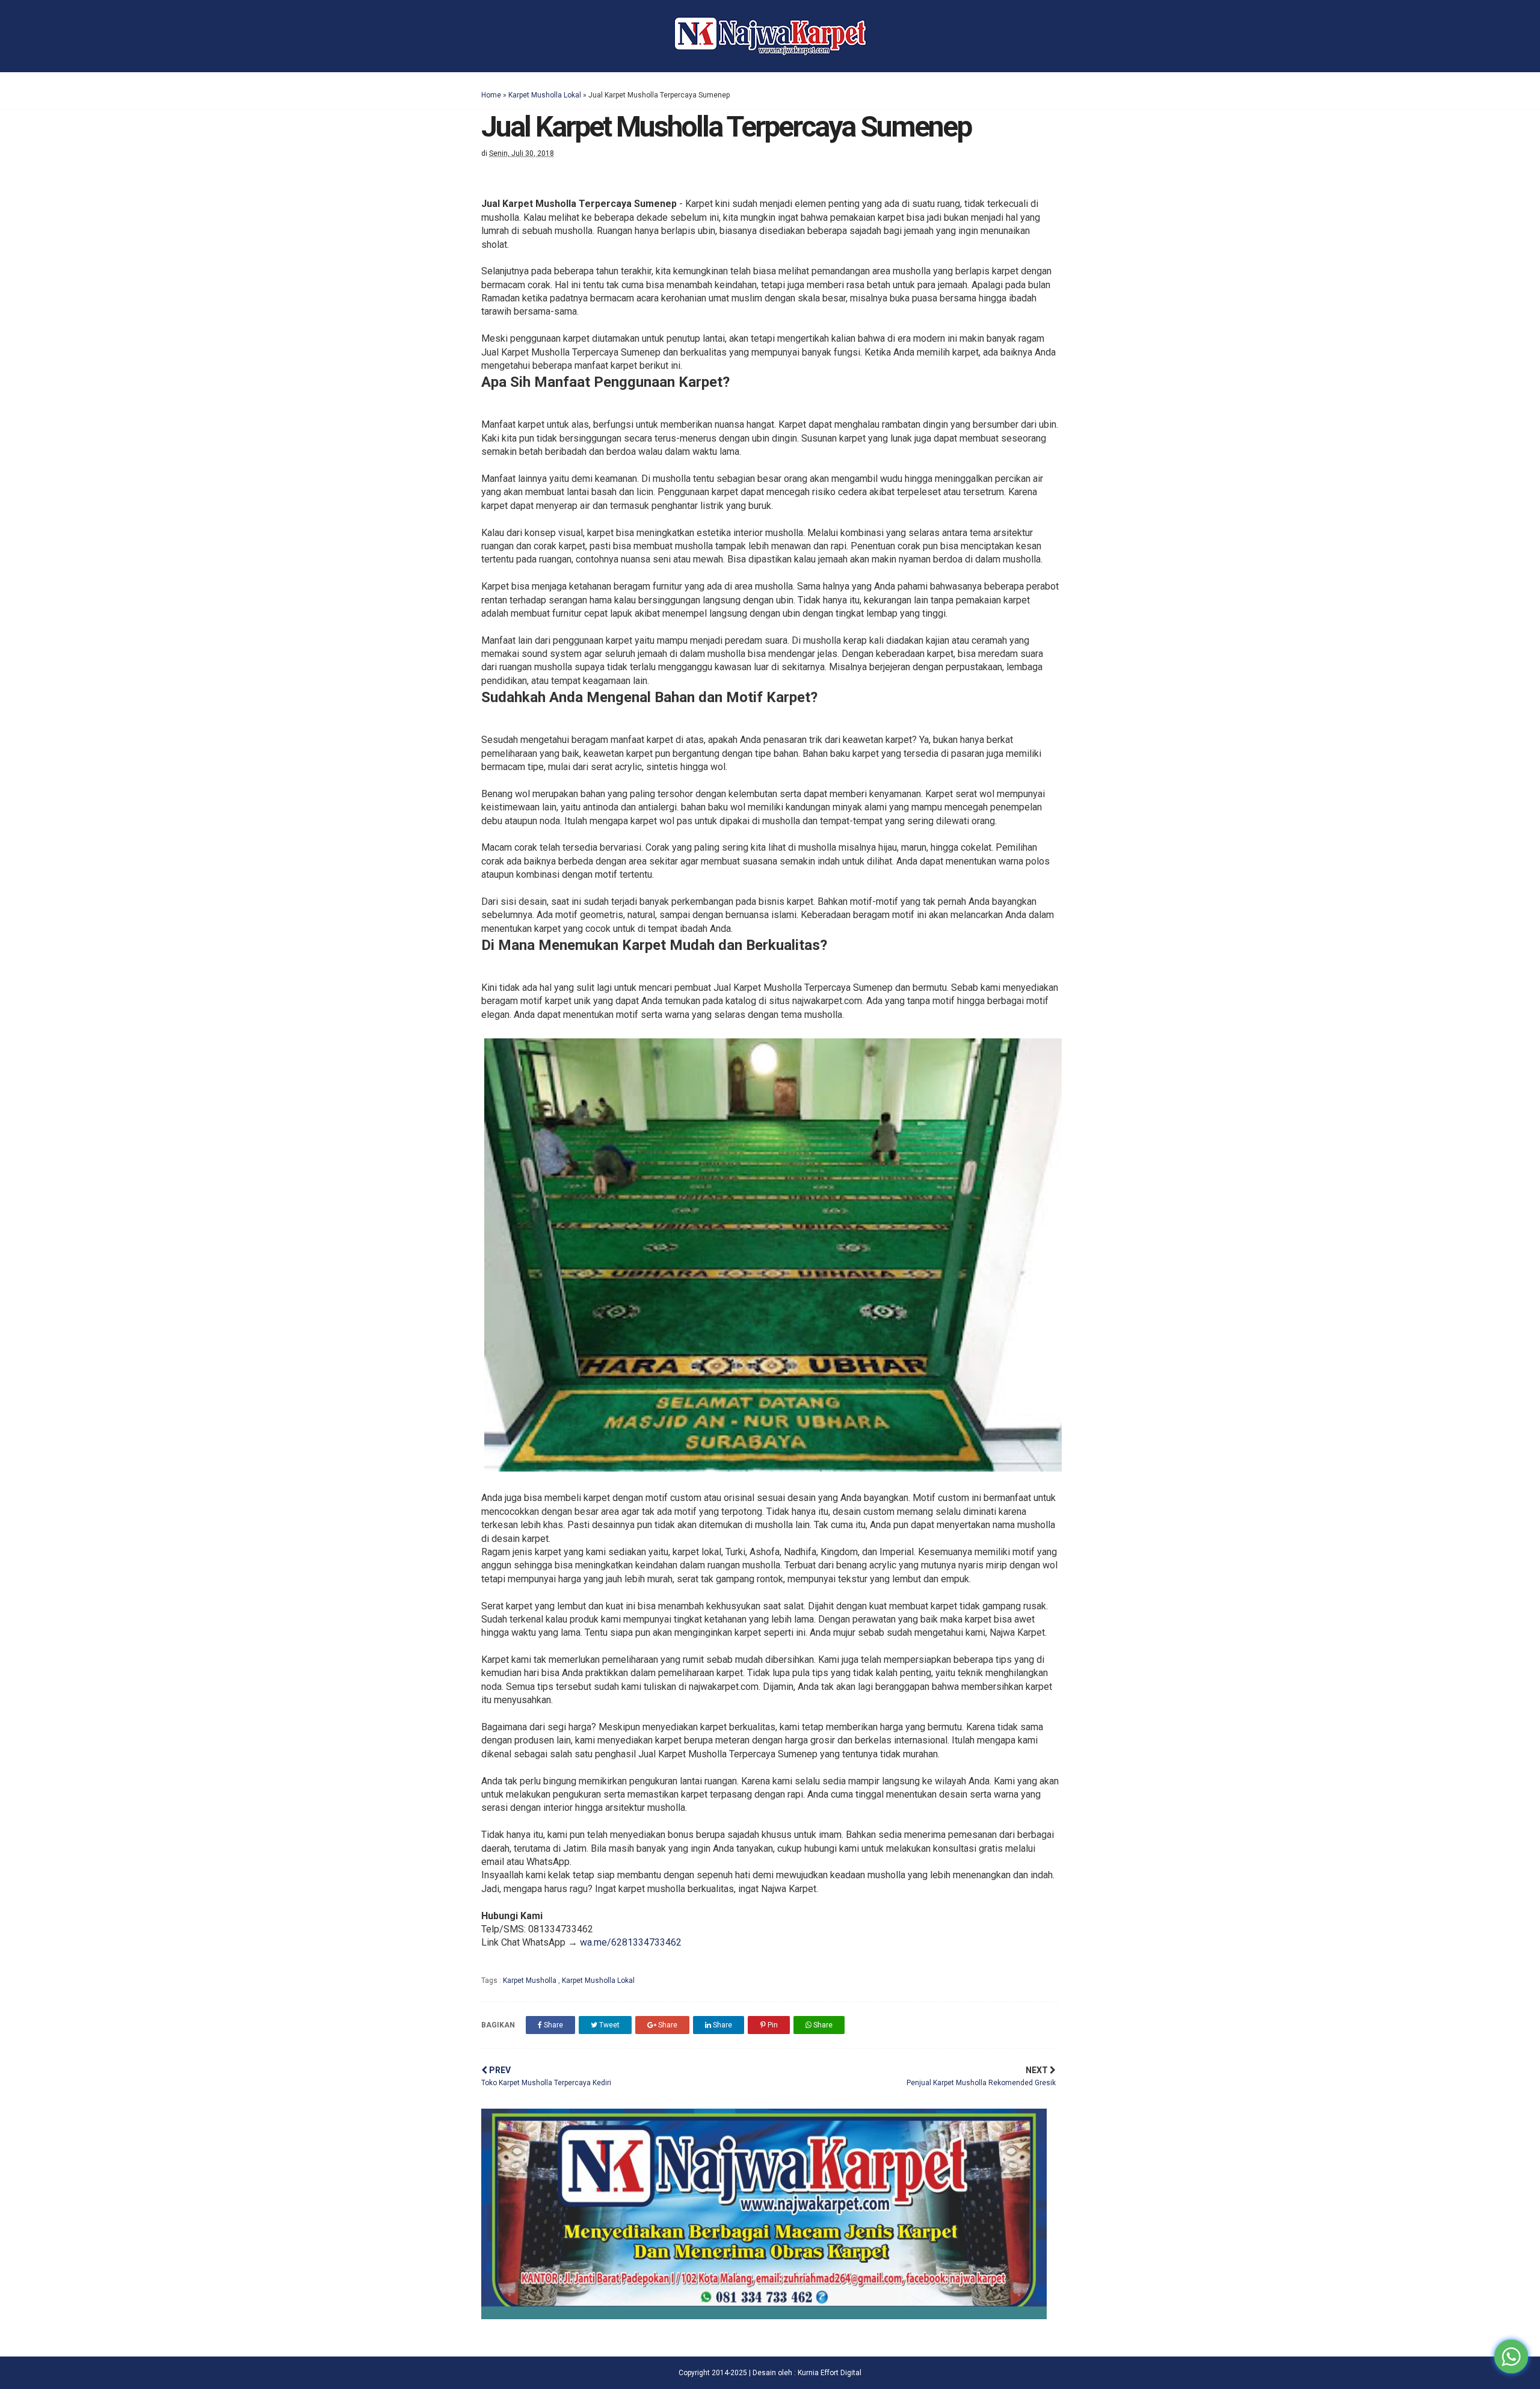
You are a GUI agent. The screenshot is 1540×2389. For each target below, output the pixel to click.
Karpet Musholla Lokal (545, 95)
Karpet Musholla (531, 1981)
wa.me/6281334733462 (631, 1942)
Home (491, 95)
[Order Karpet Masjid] (764, 2316)
